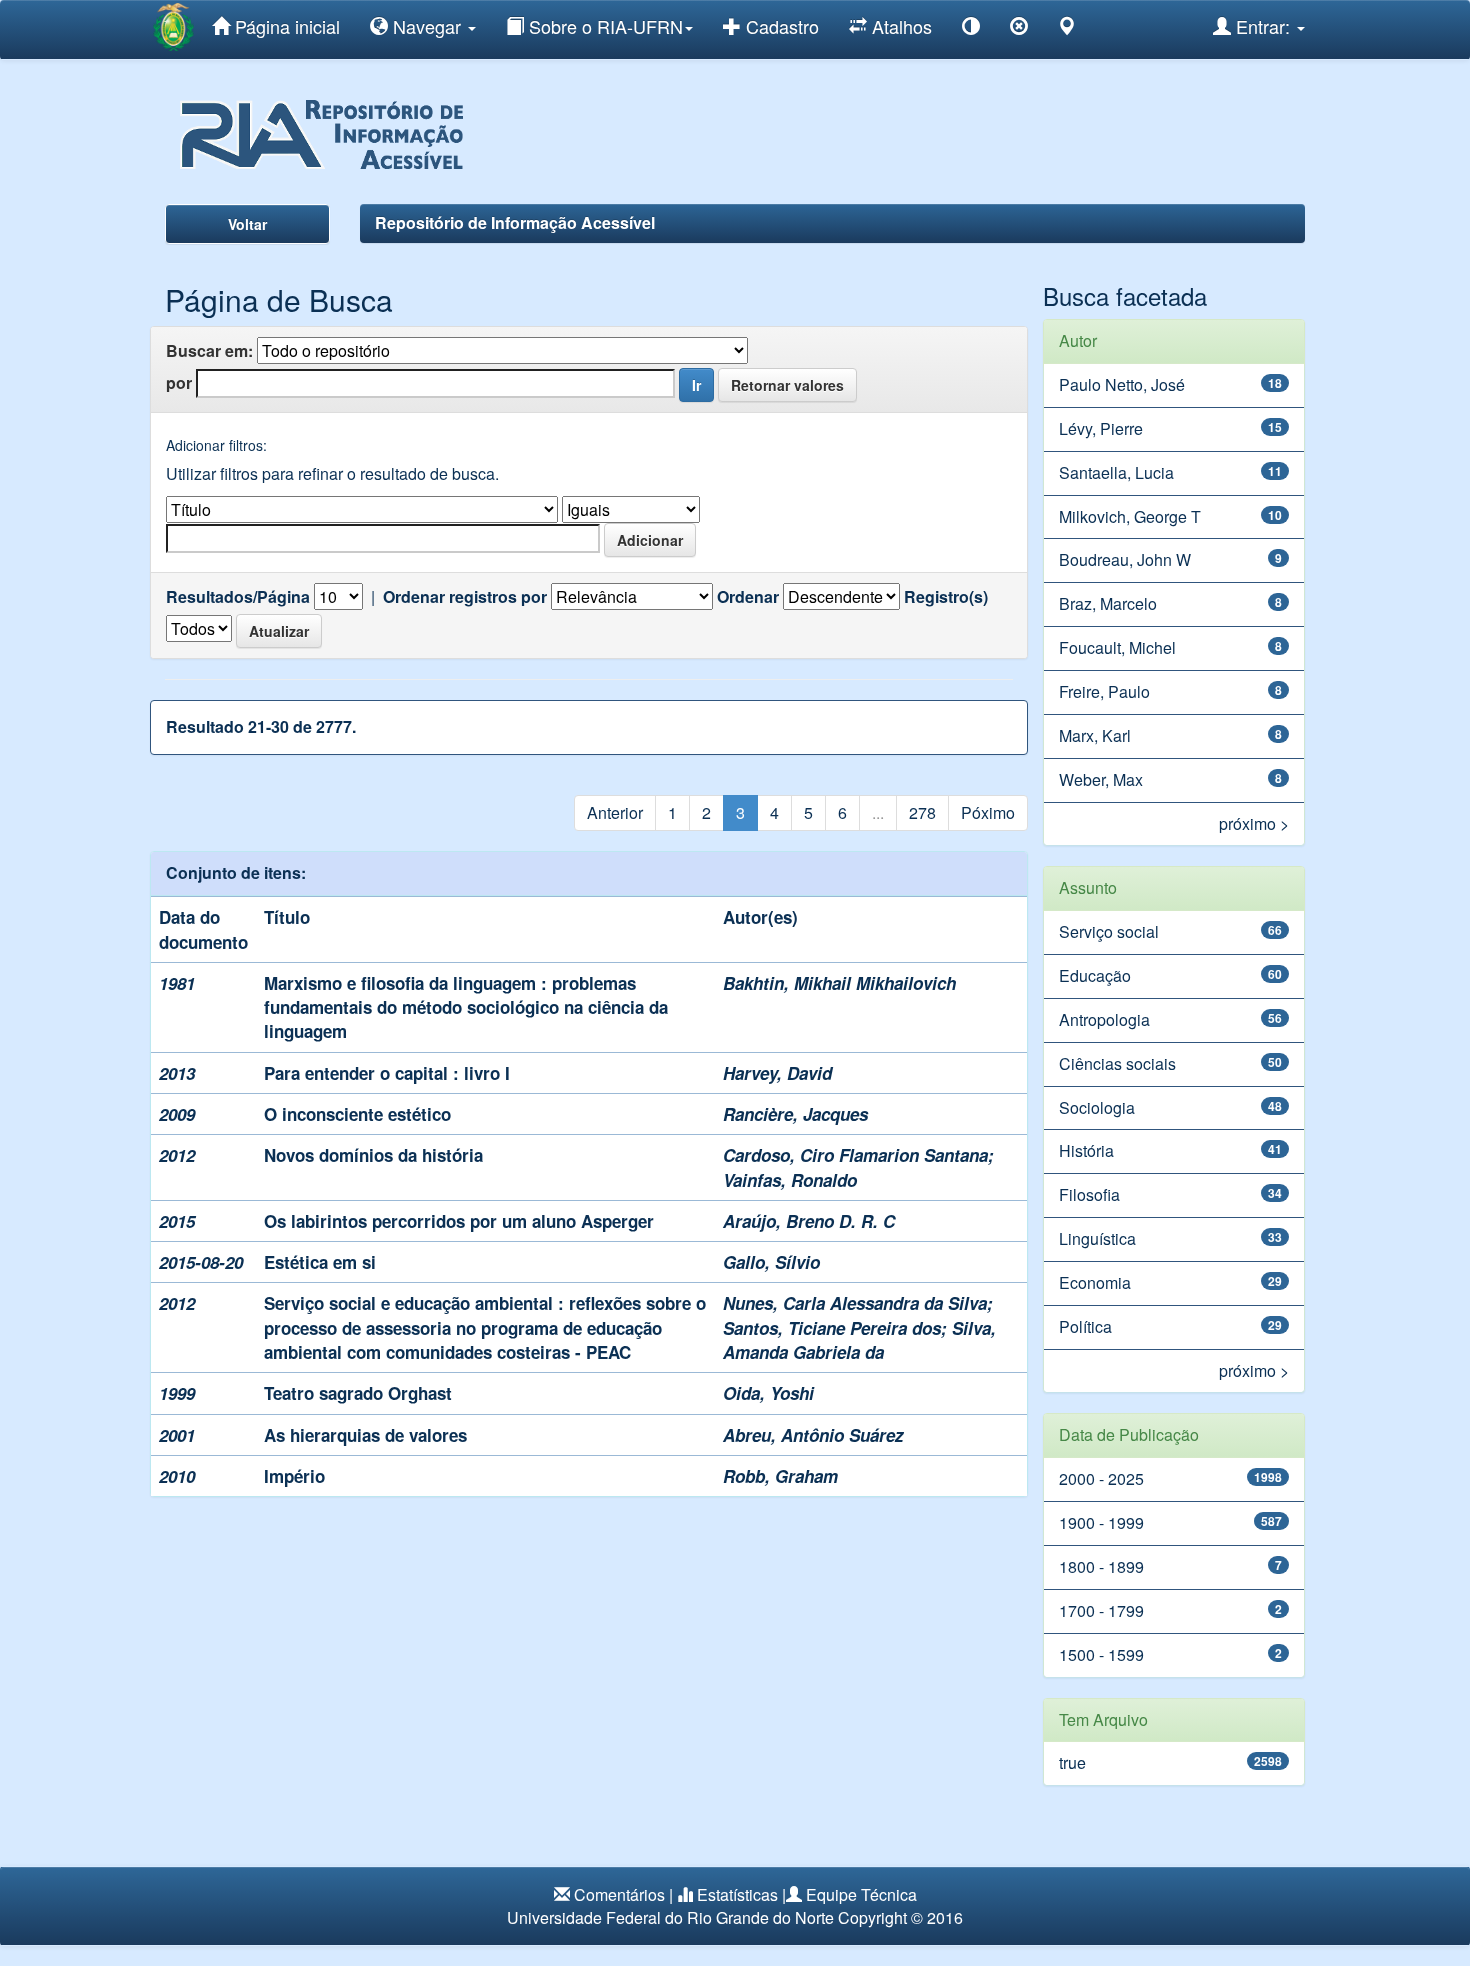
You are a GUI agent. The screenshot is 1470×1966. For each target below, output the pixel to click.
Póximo (988, 812)
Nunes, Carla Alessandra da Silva (855, 1303)
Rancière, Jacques (795, 1114)
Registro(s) (946, 597)
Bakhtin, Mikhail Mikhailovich (839, 983)
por (179, 383)
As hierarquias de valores (365, 1435)
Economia (1095, 1282)
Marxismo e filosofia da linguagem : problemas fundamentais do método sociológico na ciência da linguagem (466, 1007)
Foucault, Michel (1117, 647)
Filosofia (1089, 1194)
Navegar (427, 26)
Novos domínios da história (373, 1155)
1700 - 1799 (1101, 1610)
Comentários (619, 1894)
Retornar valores (787, 385)
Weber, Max (1101, 779)
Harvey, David (777, 1073)
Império (294, 1476)
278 (922, 812)
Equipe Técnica (861, 1894)
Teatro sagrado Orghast (358, 1393)
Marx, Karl (1095, 735)
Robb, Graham (780, 1476)
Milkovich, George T (1130, 516)
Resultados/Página (238, 597)
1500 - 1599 (1101, 1654)
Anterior (615, 812)
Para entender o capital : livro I (387, 1073)
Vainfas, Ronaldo (790, 1180)
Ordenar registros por (465, 597)
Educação (1095, 975)
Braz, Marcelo (1108, 603)
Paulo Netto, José (1122, 384)
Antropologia (1104, 1019)
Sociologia (1097, 1107)
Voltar (247, 224)
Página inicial (285, 26)
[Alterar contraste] (971, 29)
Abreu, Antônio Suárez (813, 1435)
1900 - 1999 (1101, 1522)
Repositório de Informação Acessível (515, 222)
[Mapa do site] (1067, 29)
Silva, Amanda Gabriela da (859, 1340)
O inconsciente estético (357, 1114)
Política (1085, 1326)
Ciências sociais (1117, 1063)
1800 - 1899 (1101, 1566)
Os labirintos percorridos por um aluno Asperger (459, 1221)
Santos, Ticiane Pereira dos (832, 1328)
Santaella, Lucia (1116, 472)
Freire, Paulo (1104, 691)
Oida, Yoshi (768, 1393)
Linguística (1097, 1238)
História (1086, 1150)
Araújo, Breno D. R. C (809, 1221)
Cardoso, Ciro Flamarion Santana (855, 1155)
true (1072, 1762)
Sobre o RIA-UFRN (603, 26)
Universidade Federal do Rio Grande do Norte (670, 1917)
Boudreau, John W (1125, 559)
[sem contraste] (1019, 29)
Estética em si (320, 1262)
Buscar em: (209, 351)
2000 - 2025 (1101, 1478)
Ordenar (748, 597)
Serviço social (1109, 931)
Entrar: (1263, 26)
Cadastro (780, 26)
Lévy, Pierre (1101, 428)
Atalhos (899, 26)
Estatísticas (737, 1894)
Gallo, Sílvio (771, 1262)
